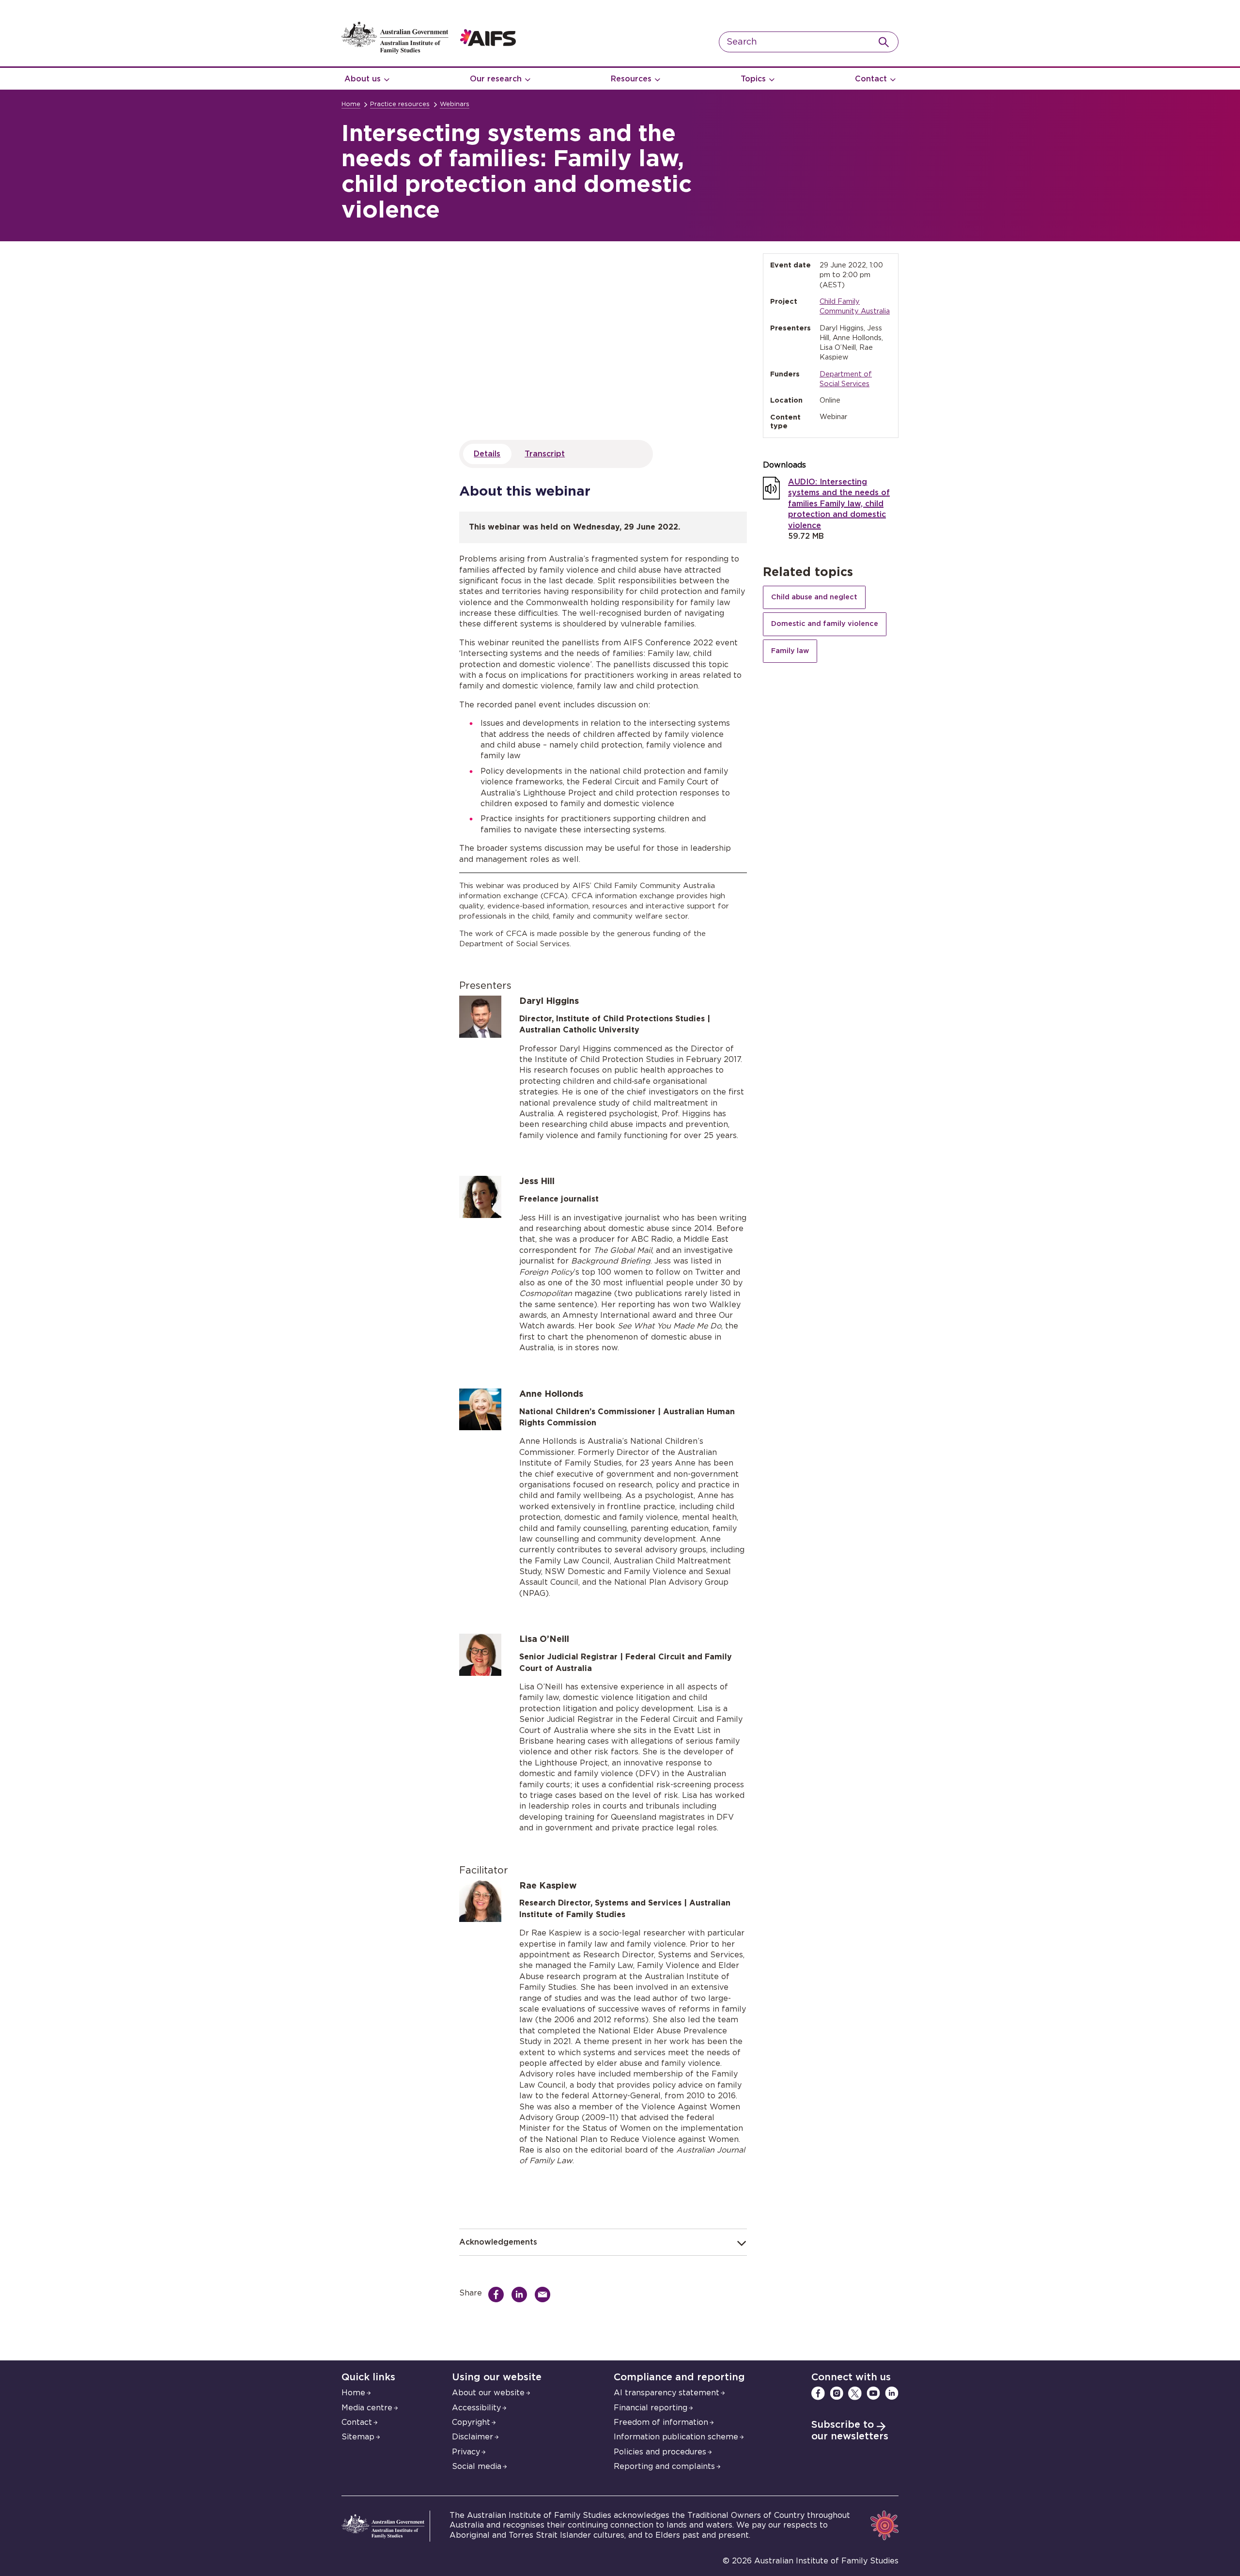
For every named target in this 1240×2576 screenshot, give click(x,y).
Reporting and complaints (664, 2467)
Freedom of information (661, 2422)
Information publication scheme (676, 2437)
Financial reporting (651, 2408)
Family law (790, 651)
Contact (871, 79)
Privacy (466, 2452)
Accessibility (476, 2408)
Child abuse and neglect (814, 597)
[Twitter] (855, 2393)
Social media (477, 2467)
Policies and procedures (660, 2452)
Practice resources (400, 104)
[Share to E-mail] (545, 2295)
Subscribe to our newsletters (850, 2431)
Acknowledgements (498, 2242)
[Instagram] (837, 2393)
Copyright (471, 2422)
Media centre (367, 2408)
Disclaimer (473, 2437)
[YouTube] (873, 2393)
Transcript (545, 454)
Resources (631, 79)
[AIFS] (429, 51)
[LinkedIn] (892, 2393)
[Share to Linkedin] (522, 2295)
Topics (753, 79)
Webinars (455, 104)
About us (363, 79)
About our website (488, 2393)
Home (351, 104)
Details (487, 454)
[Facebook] (818, 2393)
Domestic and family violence (825, 624)
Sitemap (358, 2437)
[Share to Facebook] (498, 2295)
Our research (496, 79)
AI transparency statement (666, 2393)
